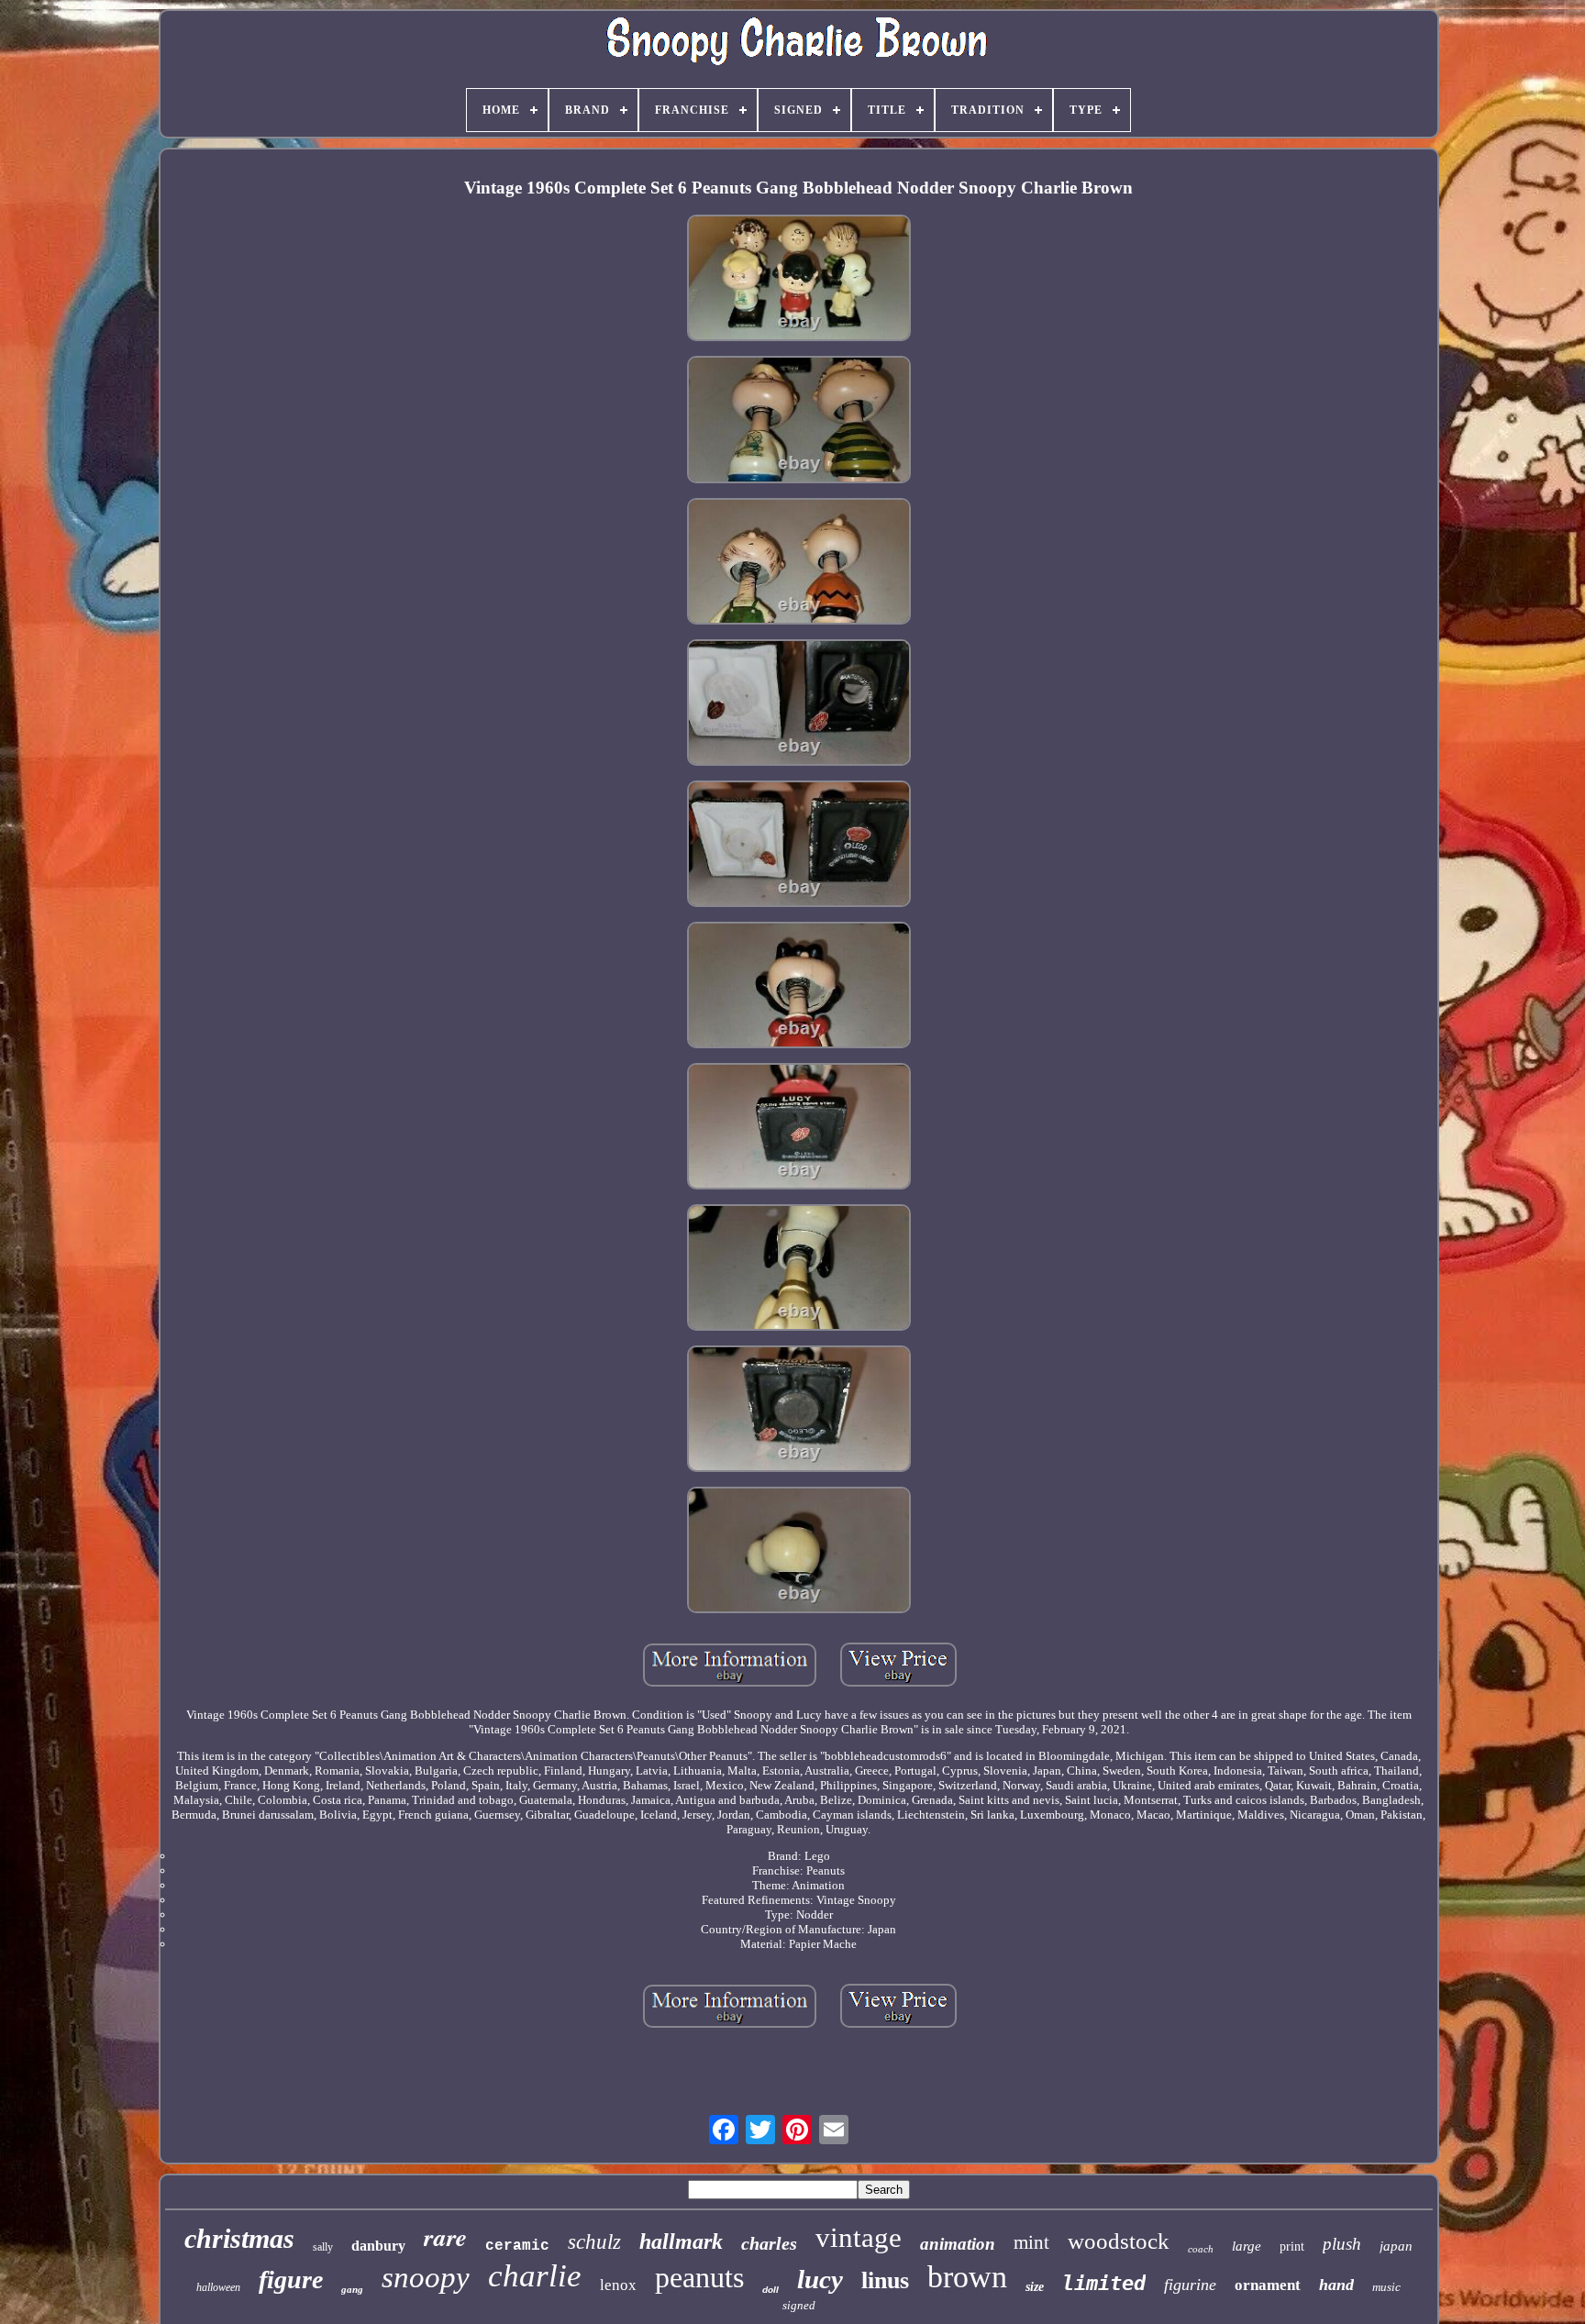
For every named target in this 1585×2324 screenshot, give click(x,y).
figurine (1190, 2285)
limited (1104, 2283)
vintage (859, 2237)
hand (1336, 2285)
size (1035, 2287)
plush (1342, 2244)
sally (323, 2247)
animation (958, 2244)
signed (799, 2305)
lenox (618, 2285)
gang (352, 2289)
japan (1396, 2246)
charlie (535, 2276)
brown (967, 2277)
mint (1031, 2242)
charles (769, 2243)
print (1292, 2247)
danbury (378, 2246)
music (1386, 2287)
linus (885, 2280)
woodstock (1119, 2241)
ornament (1268, 2285)
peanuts (699, 2277)
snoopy (426, 2277)
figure (291, 2280)
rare (445, 2237)
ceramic (517, 2246)
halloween (218, 2287)
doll (770, 2290)
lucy (820, 2279)
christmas (239, 2238)
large (1247, 2246)
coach (1201, 2249)
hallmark (681, 2241)
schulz (594, 2242)
